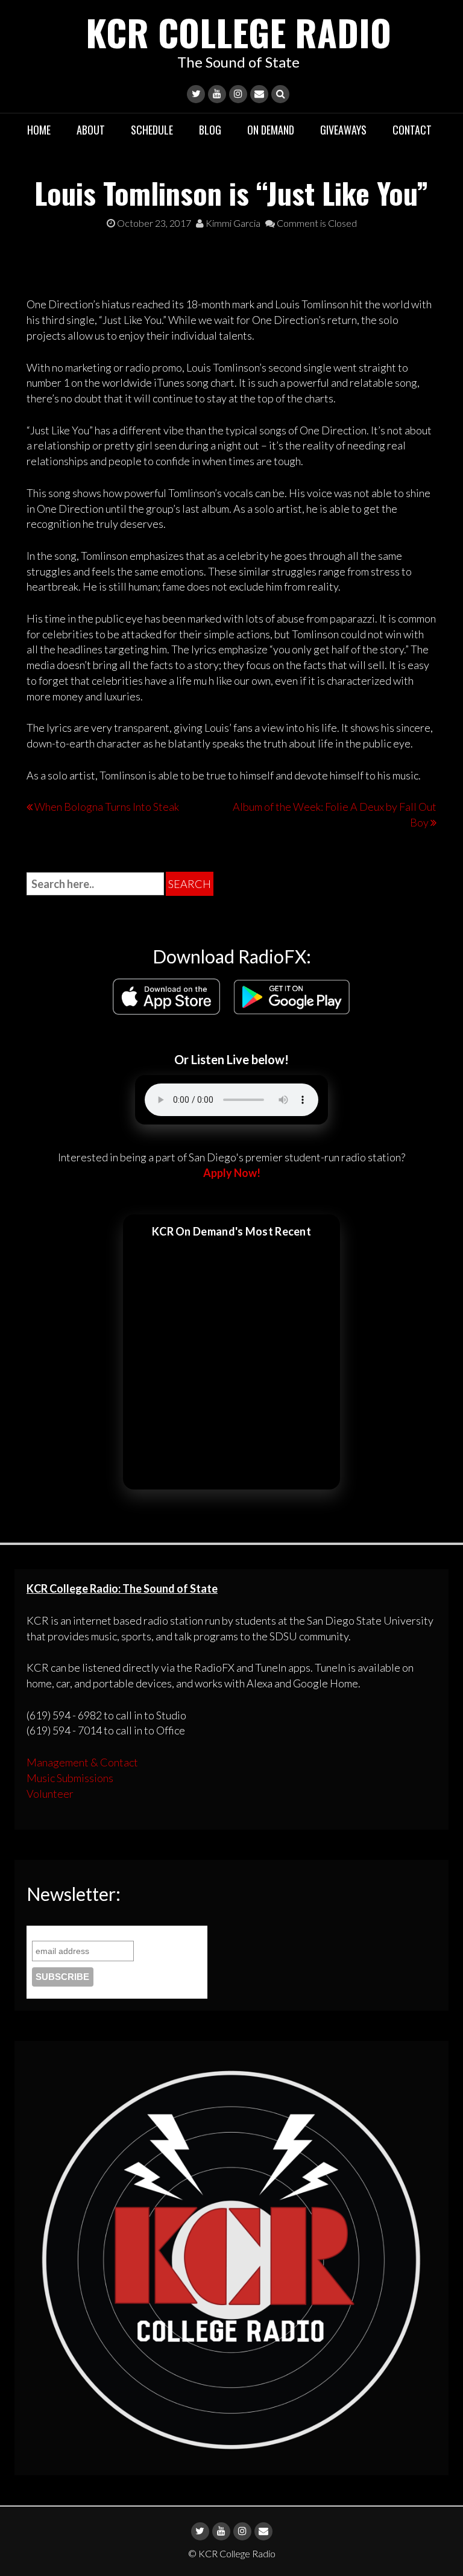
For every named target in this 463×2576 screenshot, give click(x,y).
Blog (210, 130)
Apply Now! (232, 1173)
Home (39, 130)
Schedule (152, 130)
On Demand (271, 130)
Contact (412, 130)
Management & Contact (82, 1762)
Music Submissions (70, 1778)
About (91, 130)
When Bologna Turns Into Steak (107, 807)
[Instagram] (238, 94)
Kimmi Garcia (232, 223)
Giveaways (343, 130)
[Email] (259, 94)
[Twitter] (196, 94)
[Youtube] (217, 94)
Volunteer (50, 1794)
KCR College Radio (238, 32)
